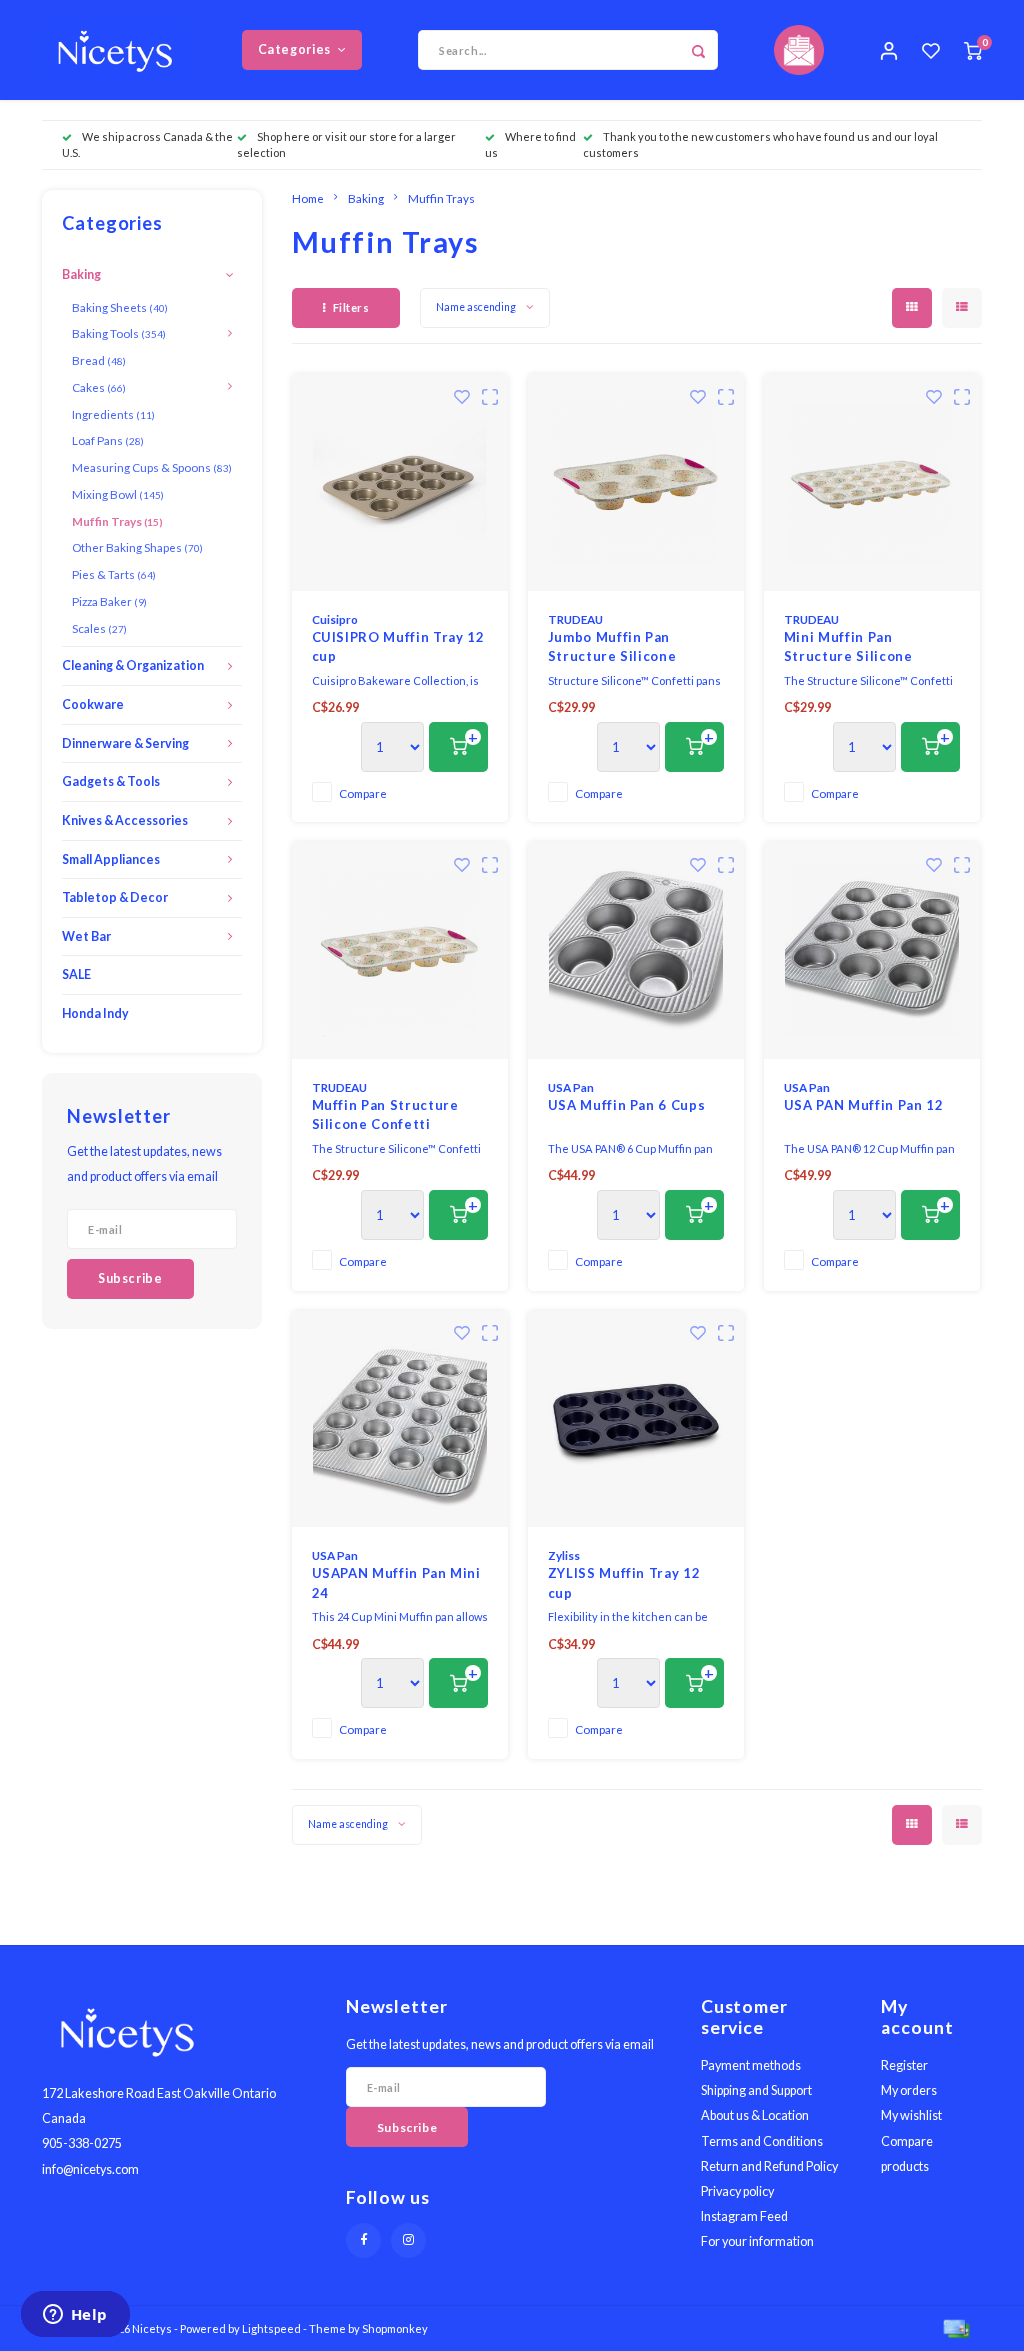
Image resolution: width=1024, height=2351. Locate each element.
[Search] (698, 50)
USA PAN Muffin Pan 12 (864, 1105)
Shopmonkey (395, 2328)
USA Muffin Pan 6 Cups (627, 1105)
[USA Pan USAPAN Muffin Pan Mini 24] (400, 1419)
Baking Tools (119, 333)
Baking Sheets (120, 307)
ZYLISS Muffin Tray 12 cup (624, 1583)
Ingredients (113, 414)
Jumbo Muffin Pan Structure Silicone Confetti (612, 648)
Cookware (93, 704)
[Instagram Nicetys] (408, 2240)
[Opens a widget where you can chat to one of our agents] (75, 2316)
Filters (351, 307)
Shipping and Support (756, 2090)
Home (308, 198)
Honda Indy (95, 1013)
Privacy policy (737, 2191)
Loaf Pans (108, 440)
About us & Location (755, 2115)
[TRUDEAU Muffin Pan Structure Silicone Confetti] (400, 950)
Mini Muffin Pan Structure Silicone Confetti (848, 648)
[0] (973, 50)
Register (904, 2065)
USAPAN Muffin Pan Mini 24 (396, 1583)
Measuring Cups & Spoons (152, 467)
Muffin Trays (117, 521)
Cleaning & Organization (133, 665)
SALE (76, 974)
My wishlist (911, 2115)
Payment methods (751, 2065)
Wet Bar (86, 936)
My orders (909, 2090)
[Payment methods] (955, 2327)
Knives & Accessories (125, 820)
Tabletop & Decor (115, 897)
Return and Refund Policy (769, 2166)
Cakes (99, 387)
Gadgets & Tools (111, 781)
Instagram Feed (744, 2216)
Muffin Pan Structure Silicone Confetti (385, 1115)
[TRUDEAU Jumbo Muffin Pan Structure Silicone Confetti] (636, 482)
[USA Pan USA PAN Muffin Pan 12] (872, 950)
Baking (81, 274)
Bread (99, 360)
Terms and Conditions (762, 2141)
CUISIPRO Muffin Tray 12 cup (398, 647)
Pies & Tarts (114, 574)
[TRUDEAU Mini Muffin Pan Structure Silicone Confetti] (872, 482)
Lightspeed (271, 2328)
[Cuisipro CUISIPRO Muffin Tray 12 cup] (400, 482)
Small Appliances (111, 859)
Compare (363, 793)
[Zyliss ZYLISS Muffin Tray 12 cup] (636, 1419)
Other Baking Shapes (137, 547)
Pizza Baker (109, 601)
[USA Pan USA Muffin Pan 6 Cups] (636, 950)
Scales (99, 628)
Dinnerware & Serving (125, 743)
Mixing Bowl (118, 494)
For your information (757, 2241)
